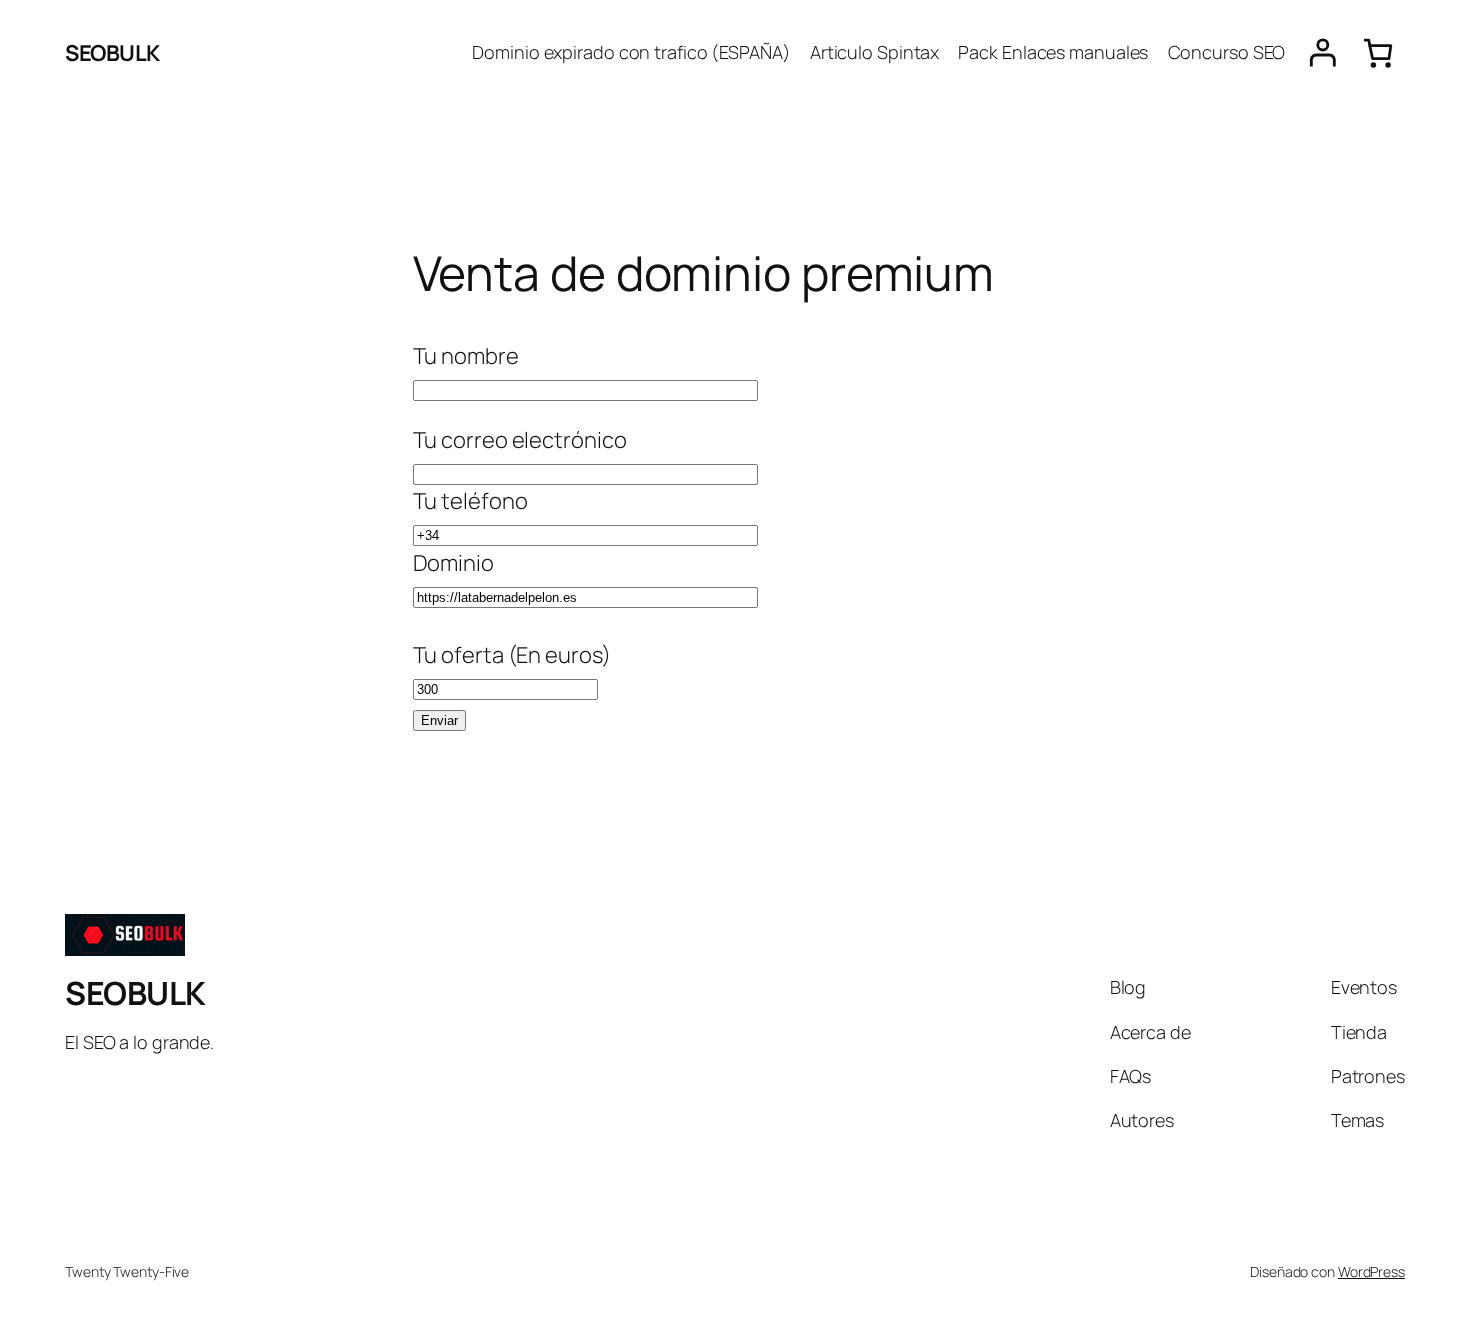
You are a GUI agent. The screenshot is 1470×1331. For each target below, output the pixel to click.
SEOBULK (112, 53)
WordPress (1371, 1271)
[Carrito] (1377, 53)
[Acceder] (1323, 53)
